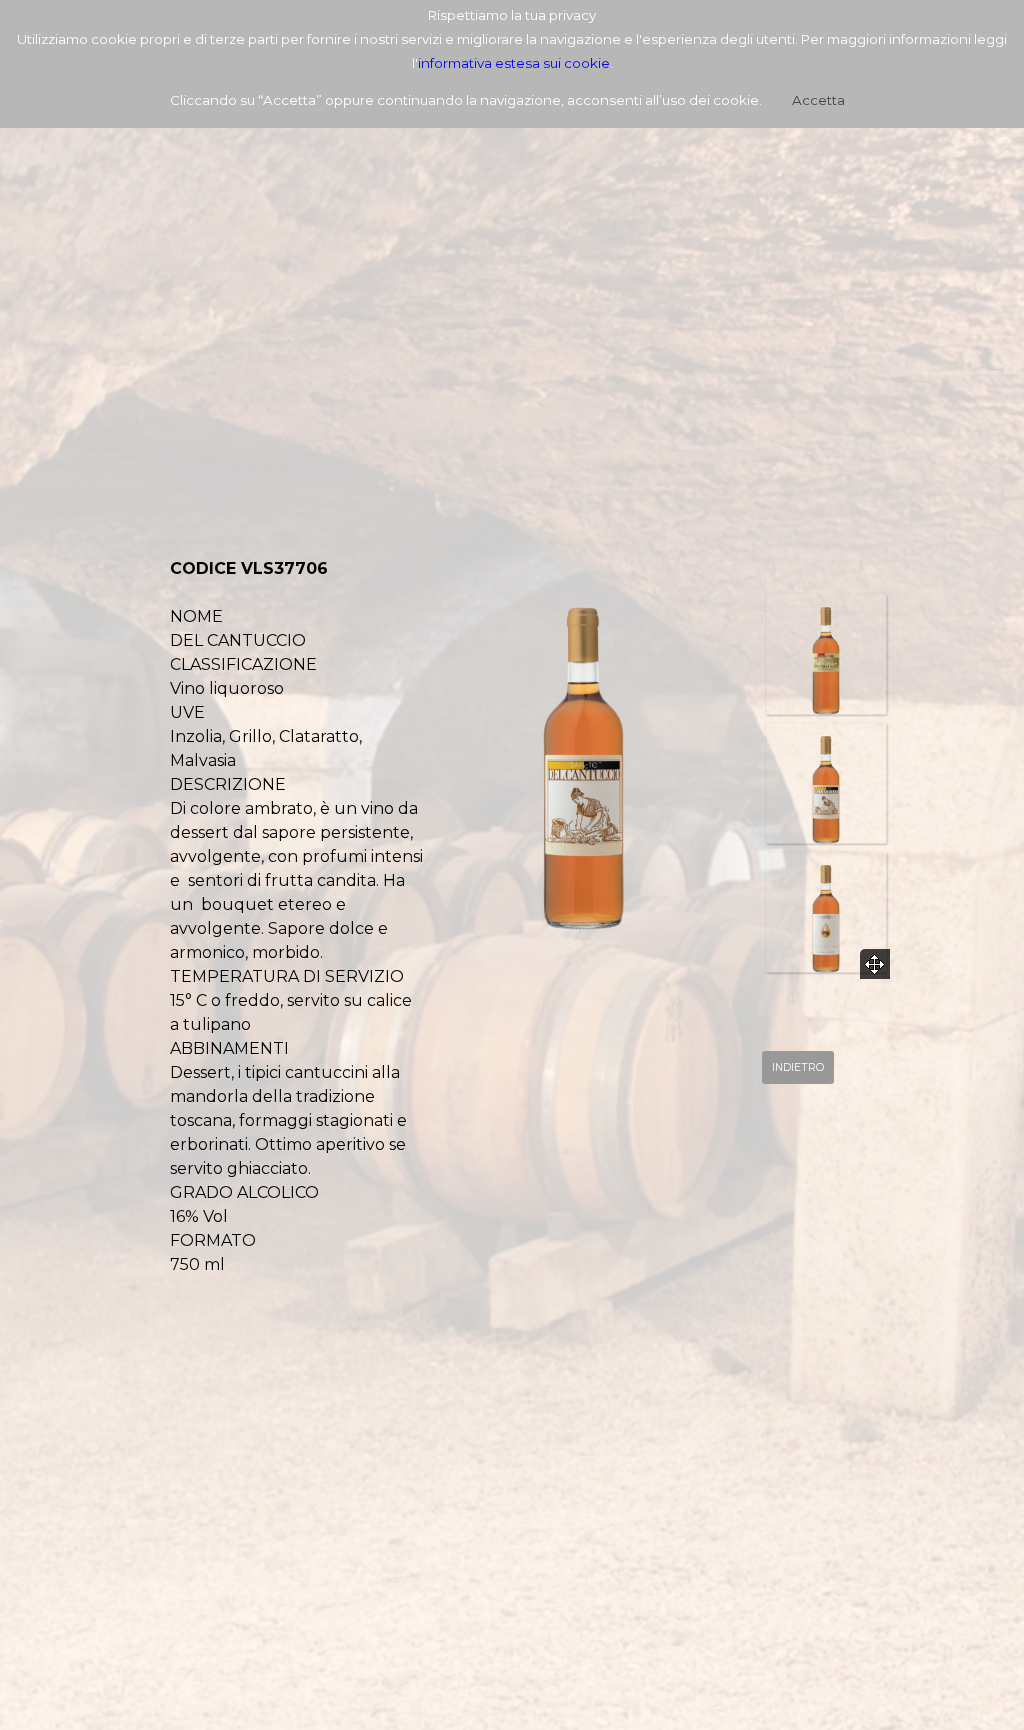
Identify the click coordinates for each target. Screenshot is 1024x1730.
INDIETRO (798, 1067)
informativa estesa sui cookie (514, 63)
